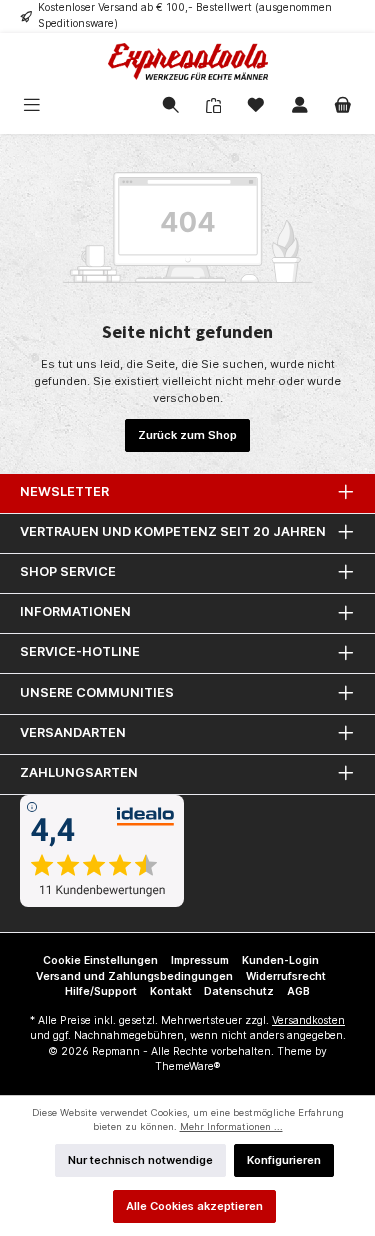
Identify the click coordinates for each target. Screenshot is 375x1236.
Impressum (200, 960)
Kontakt (171, 991)
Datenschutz (239, 991)
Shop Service (68, 571)
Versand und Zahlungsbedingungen (134, 976)
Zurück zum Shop (187, 435)
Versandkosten (308, 1020)
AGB (298, 991)
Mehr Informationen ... (231, 1126)
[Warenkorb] (343, 107)
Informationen (75, 611)
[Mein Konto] (300, 107)
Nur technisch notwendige (140, 1160)
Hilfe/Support (101, 991)
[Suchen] (171, 107)
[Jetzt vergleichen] (213, 106)
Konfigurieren (284, 1160)
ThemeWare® (187, 1066)
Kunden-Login (280, 960)
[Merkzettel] (256, 107)
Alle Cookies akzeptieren (194, 1206)
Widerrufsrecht (286, 976)
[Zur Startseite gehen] (187, 61)
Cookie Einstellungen (100, 960)
